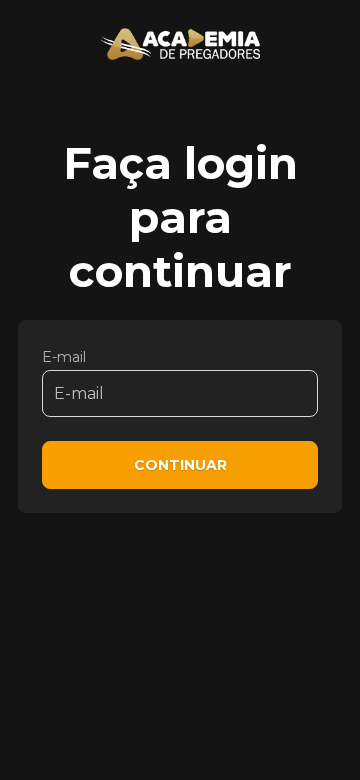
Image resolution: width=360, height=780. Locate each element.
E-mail (64, 357)
